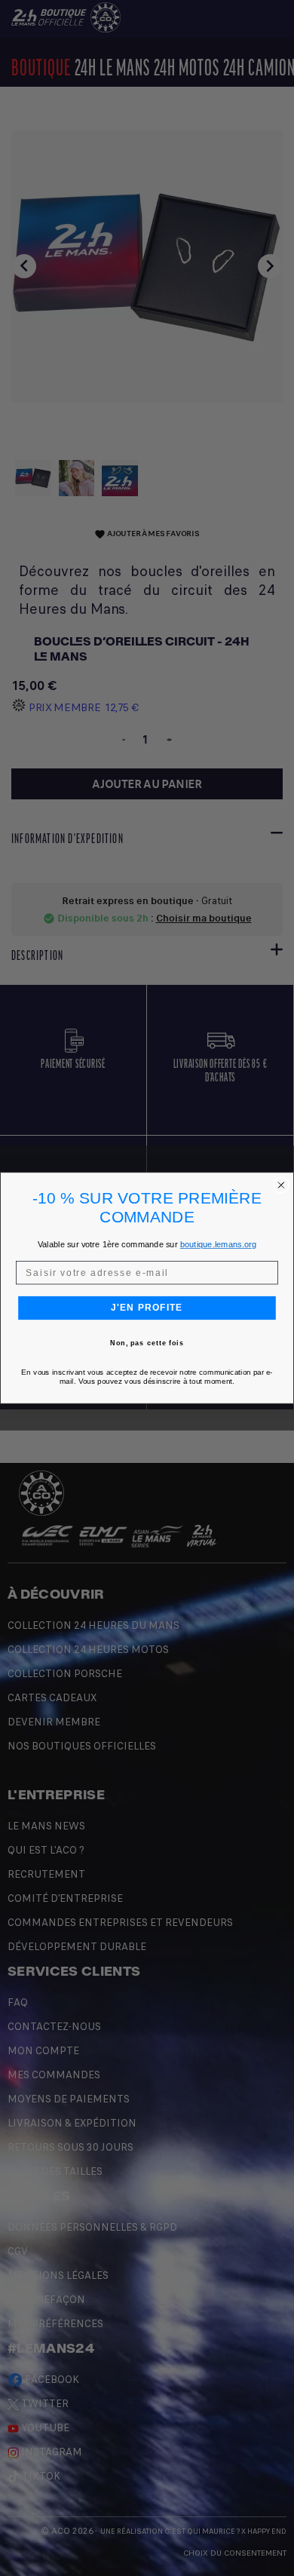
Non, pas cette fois (147, 1343)
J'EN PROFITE (147, 1308)
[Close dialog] (281, 1185)
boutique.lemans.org (218, 1244)
